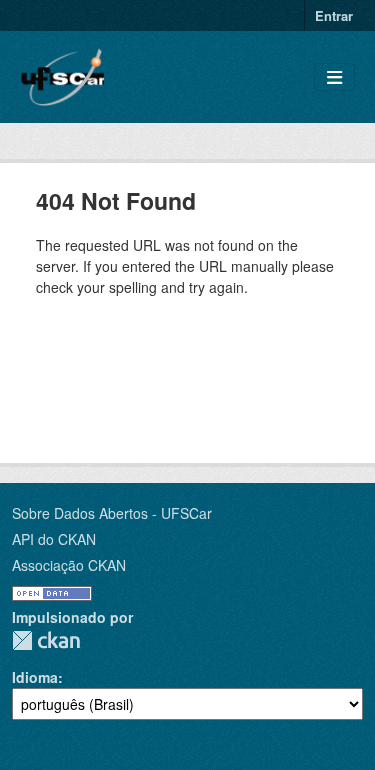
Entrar (334, 15)
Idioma (35, 677)
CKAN (46, 640)
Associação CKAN (69, 565)
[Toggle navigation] (334, 77)
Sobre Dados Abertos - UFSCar (112, 513)
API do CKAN (54, 539)
